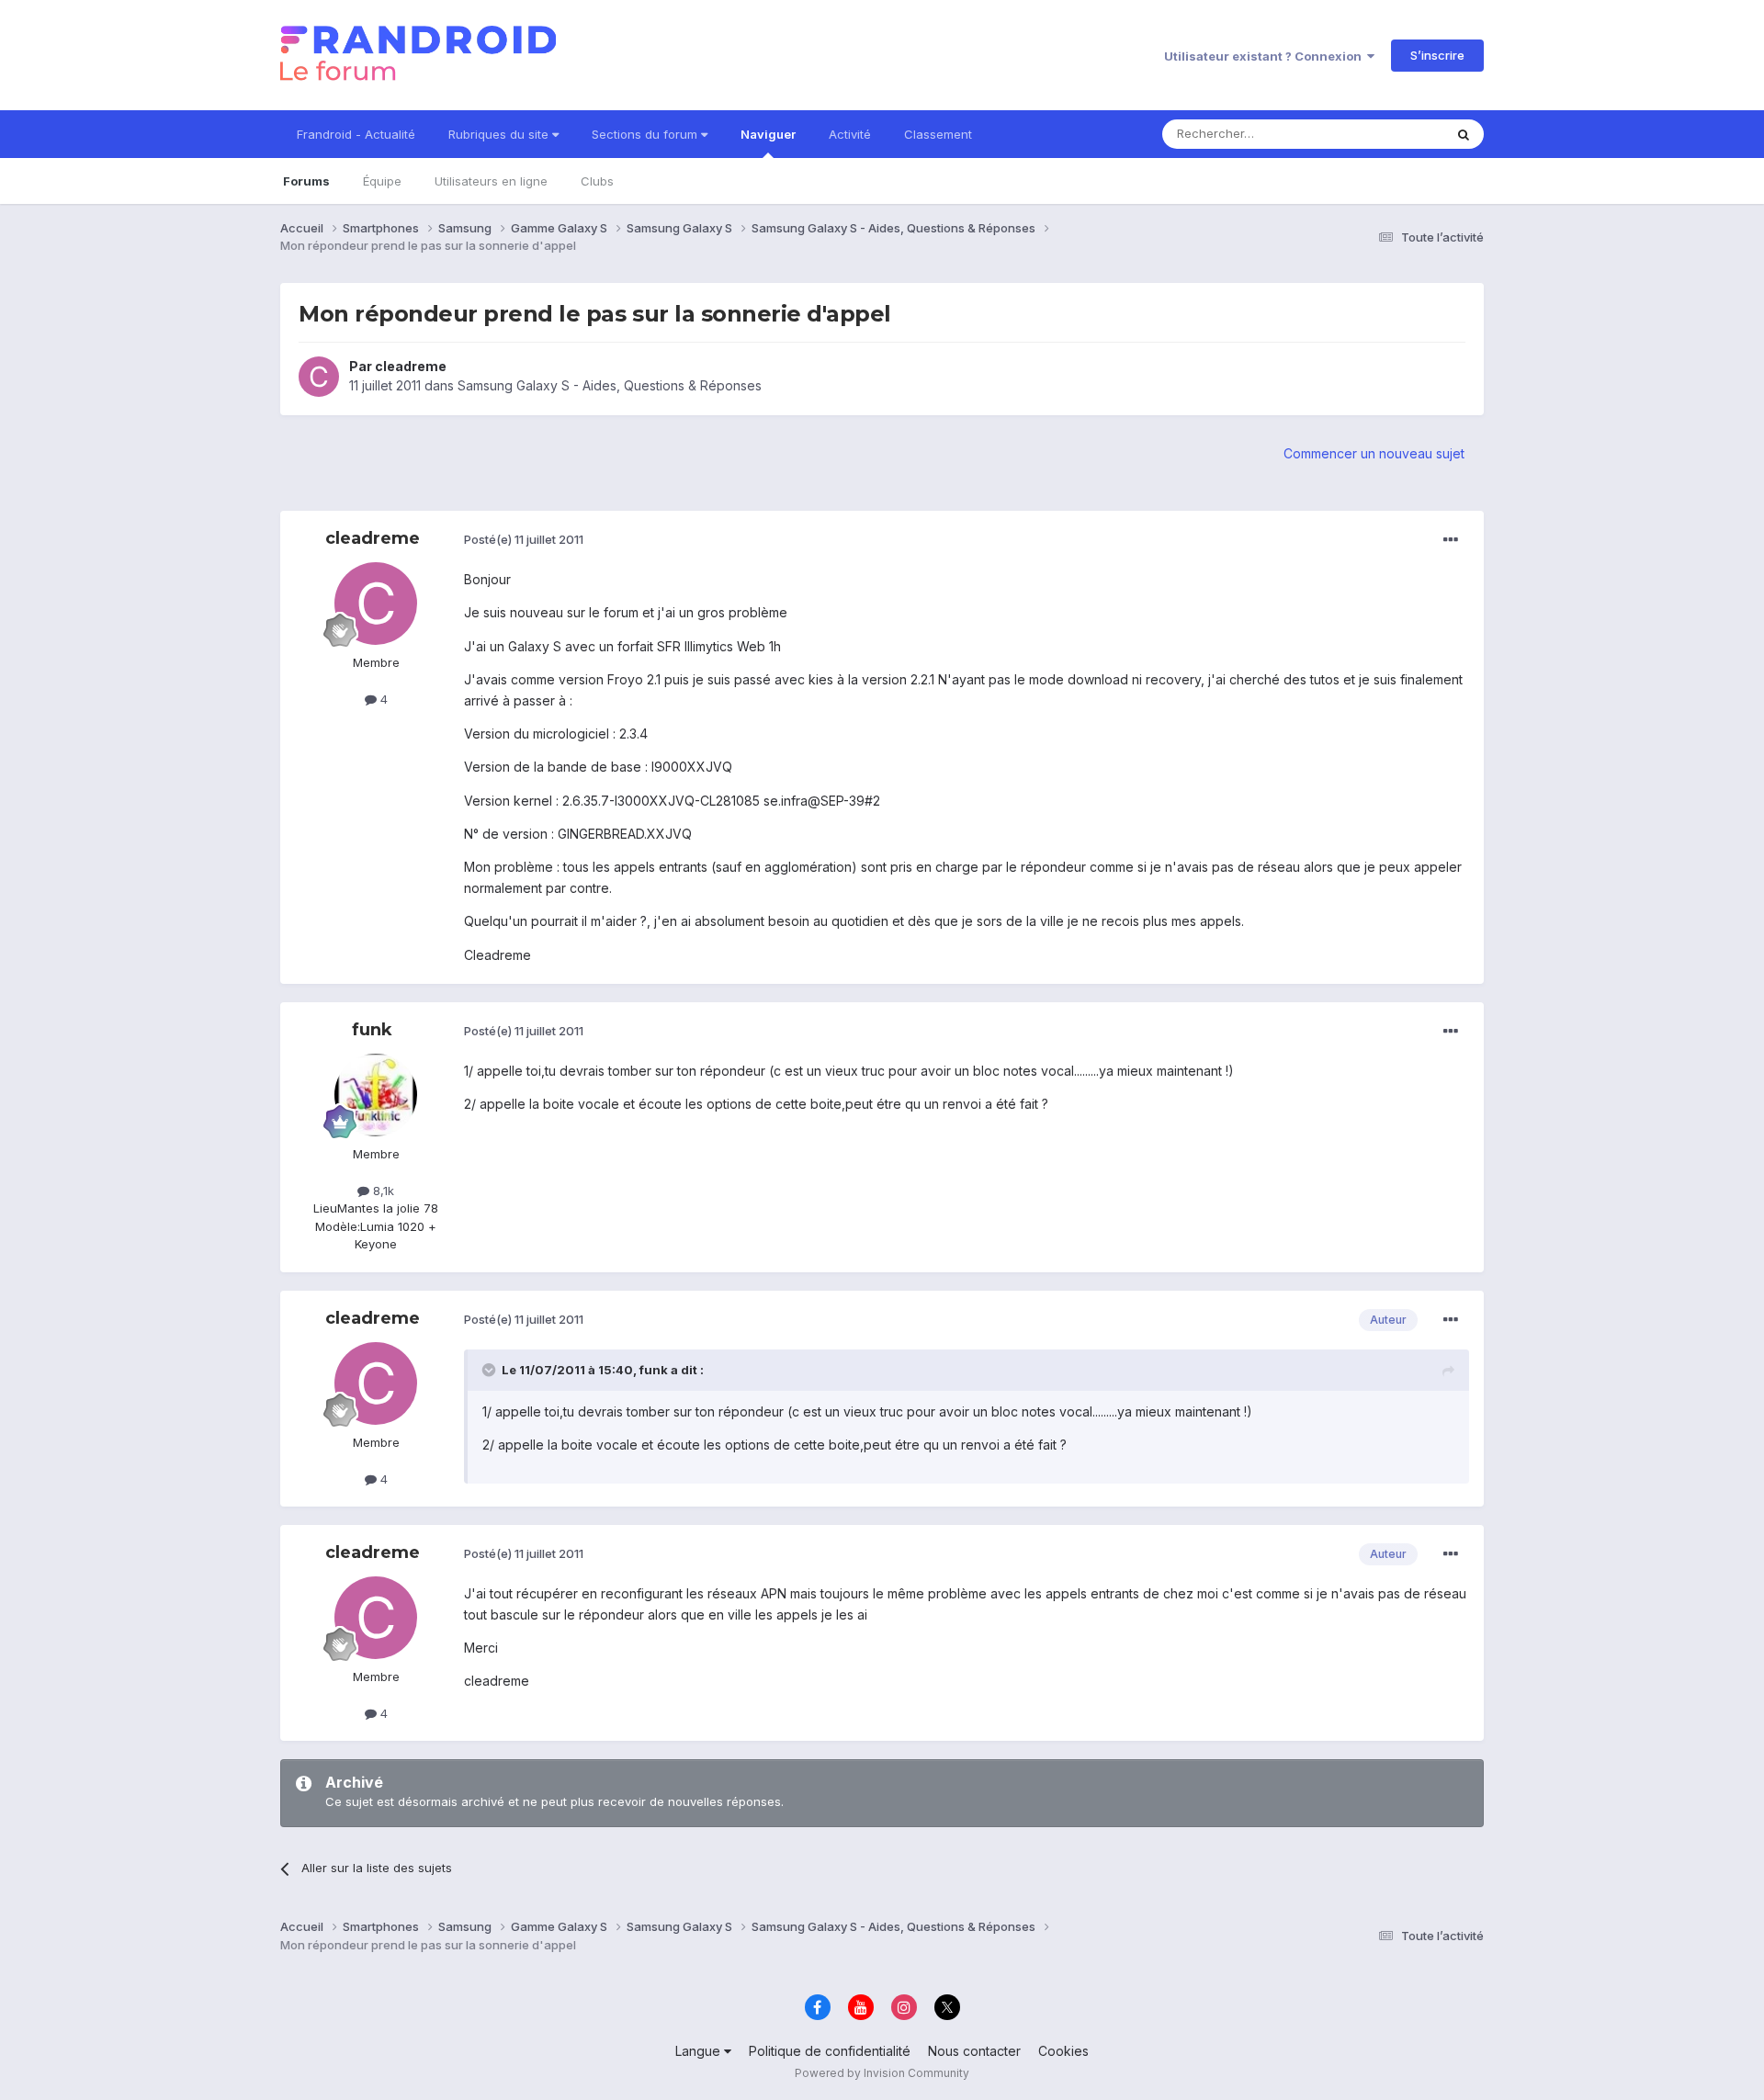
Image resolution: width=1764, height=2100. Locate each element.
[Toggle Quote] (491, 1370)
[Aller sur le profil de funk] (376, 1095)
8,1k (382, 1191)
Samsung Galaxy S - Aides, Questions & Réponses (610, 385)
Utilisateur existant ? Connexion (1266, 56)
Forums (306, 181)
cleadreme (411, 366)
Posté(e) (524, 539)
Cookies (1063, 2051)
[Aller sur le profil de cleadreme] (319, 377)
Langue (700, 2051)
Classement (938, 134)
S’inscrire (1437, 55)
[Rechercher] (1464, 134)
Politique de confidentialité (830, 2051)
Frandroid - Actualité (356, 134)
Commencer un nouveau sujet (1374, 453)
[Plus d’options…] (1451, 540)
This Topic (1390, 134)
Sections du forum (646, 134)
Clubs (597, 181)
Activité (850, 134)
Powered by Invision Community (882, 2073)
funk (372, 1030)
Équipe (382, 181)
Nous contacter (974, 2051)
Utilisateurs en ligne (491, 181)
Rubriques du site (500, 134)
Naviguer (768, 134)
